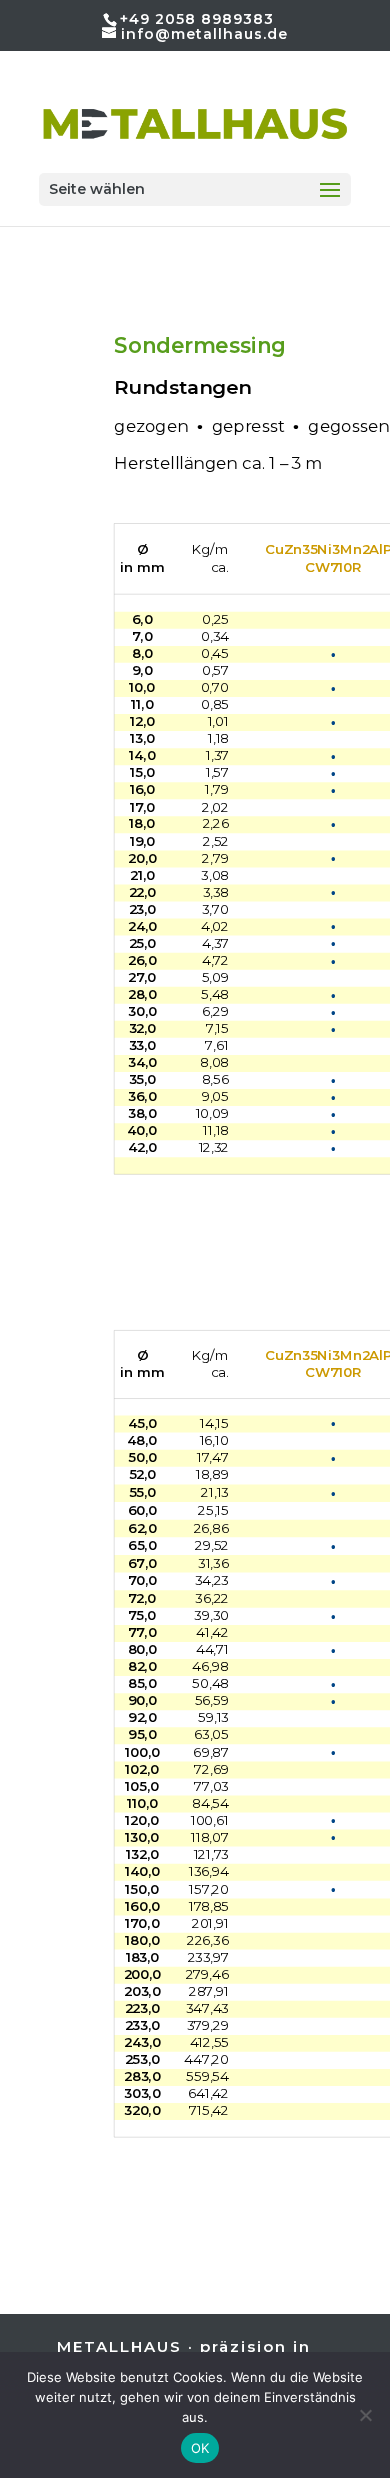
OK (200, 2448)
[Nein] (365, 2415)
